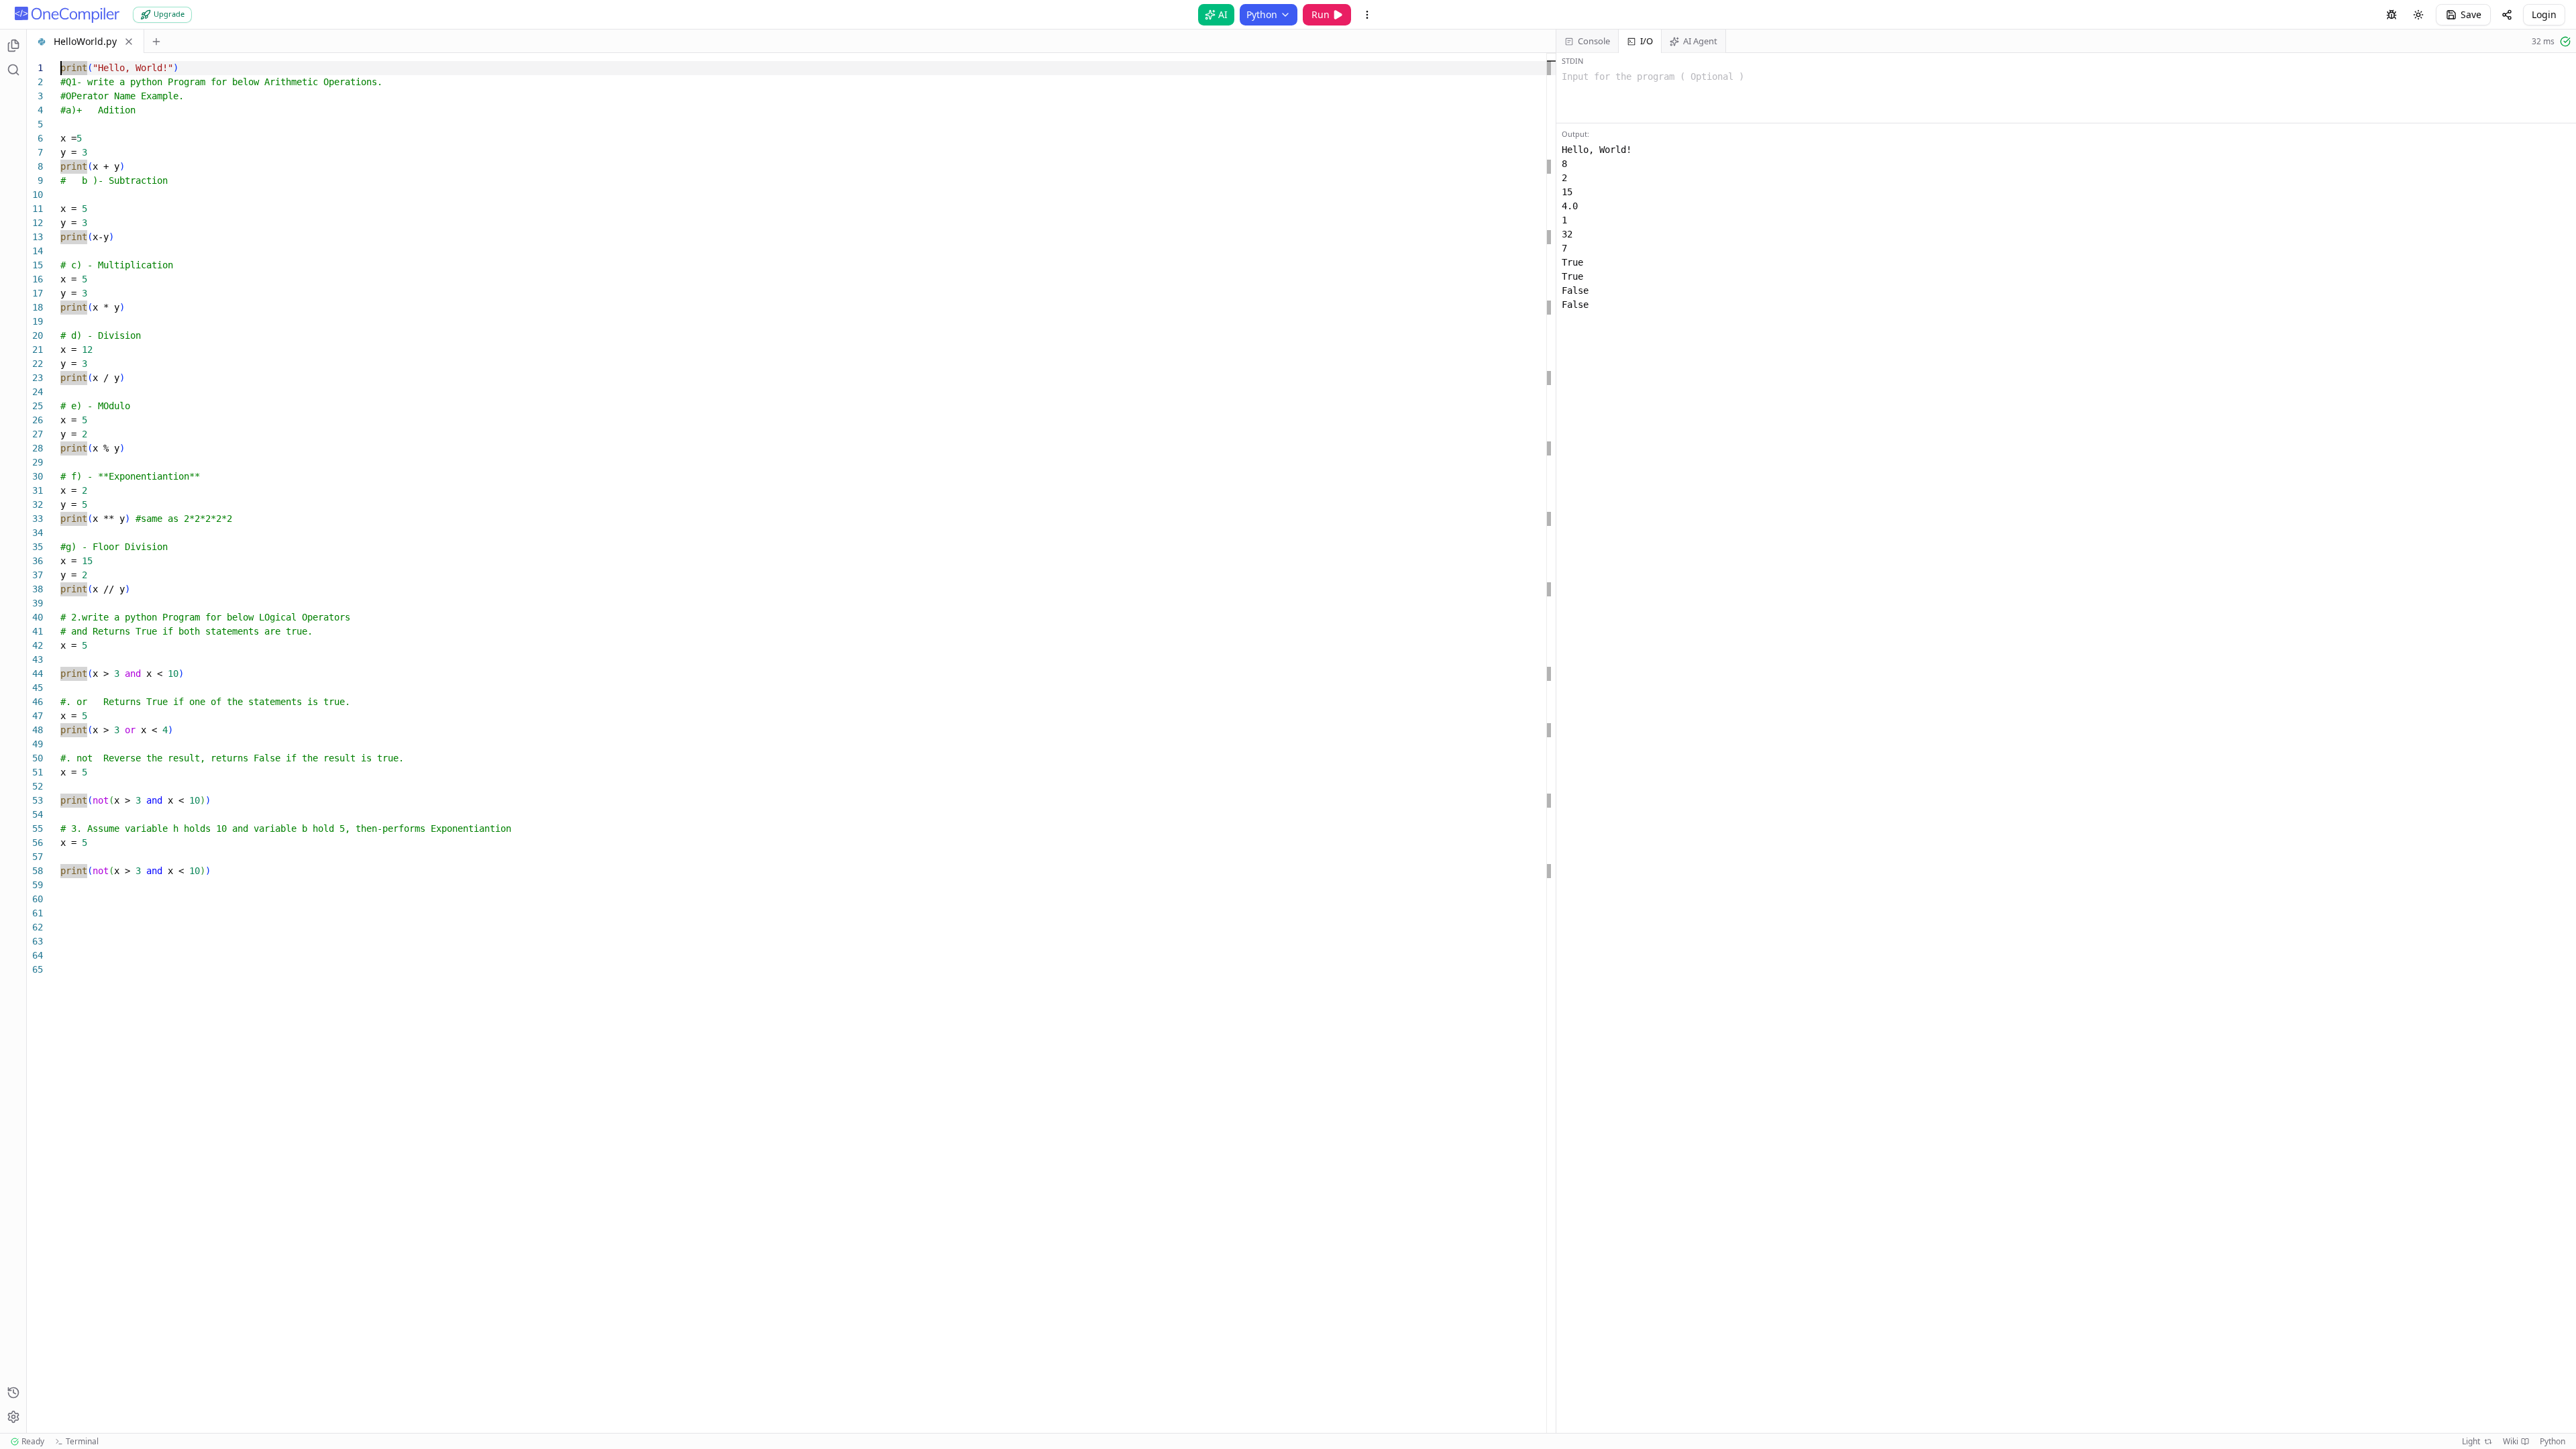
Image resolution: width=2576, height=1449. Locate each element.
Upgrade (169, 14)
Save (2471, 14)
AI (1223, 14)
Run (1321, 14)
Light (2471, 1442)
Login (2544, 14)
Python (1262, 14)
